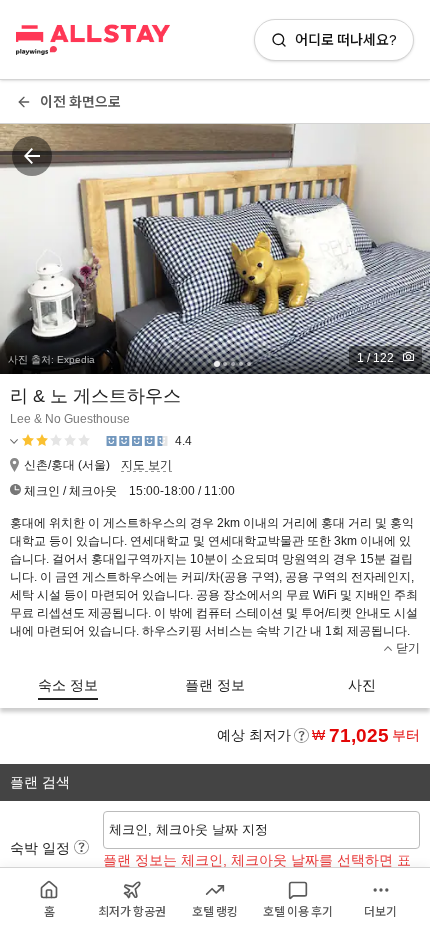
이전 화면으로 (80, 101)
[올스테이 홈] (93, 40)
